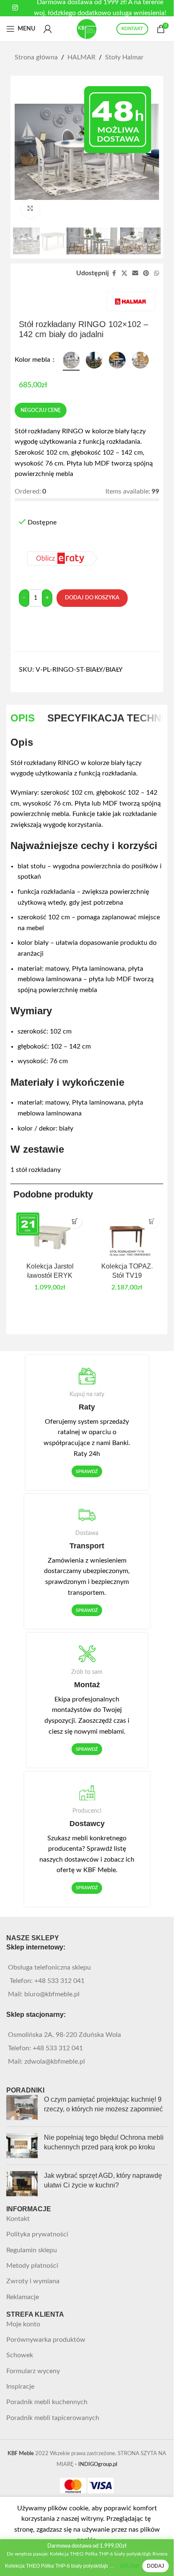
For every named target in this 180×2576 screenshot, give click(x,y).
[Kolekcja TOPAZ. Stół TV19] (127, 1234)
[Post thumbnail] (22, 2108)
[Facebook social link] (114, 274)
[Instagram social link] (15, 8)
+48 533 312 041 (59, 1981)
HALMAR (81, 57)
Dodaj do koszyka (92, 598)
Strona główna (36, 57)
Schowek (20, 2355)
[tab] (23, 718)
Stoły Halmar (124, 57)
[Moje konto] (48, 29)
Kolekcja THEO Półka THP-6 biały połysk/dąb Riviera (60, 2566)
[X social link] (124, 274)
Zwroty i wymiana (33, 2281)
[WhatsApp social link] (157, 274)
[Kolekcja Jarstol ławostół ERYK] (50, 1234)
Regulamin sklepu (32, 2250)
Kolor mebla (33, 360)
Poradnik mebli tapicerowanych (53, 2418)
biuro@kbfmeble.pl (52, 1994)
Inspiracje (20, 2387)
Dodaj (156, 2566)
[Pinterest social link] (146, 274)
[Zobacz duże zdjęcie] (30, 208)
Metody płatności (32, 2266)
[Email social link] (135, 274)
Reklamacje (23, 2297)
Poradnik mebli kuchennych (47, 2402)
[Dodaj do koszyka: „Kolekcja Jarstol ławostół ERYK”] (75, 1221)
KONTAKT (132, 29)
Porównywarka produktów (46, 2340)
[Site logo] (87, 28)
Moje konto (23, 2324)
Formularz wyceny (33, 2371)
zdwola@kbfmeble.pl (55, 2062)
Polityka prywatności (37, 2234)
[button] (152, 1221)
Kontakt (18, 2219)
